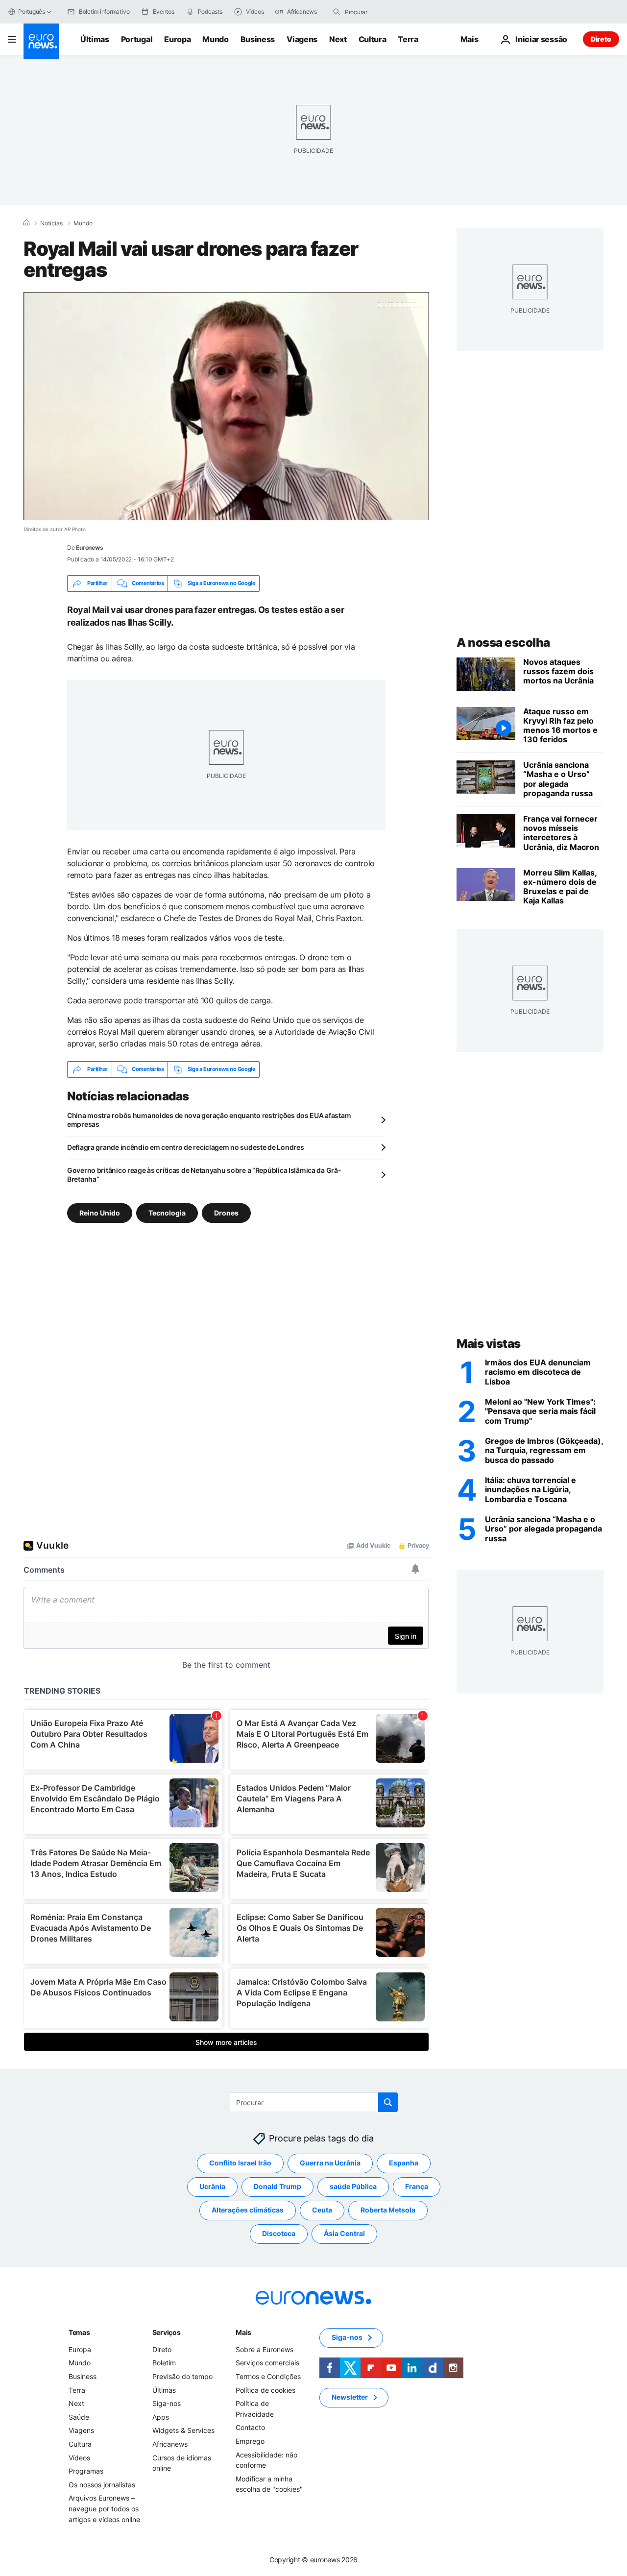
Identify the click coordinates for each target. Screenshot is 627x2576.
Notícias (51, 223)
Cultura (373, 39)
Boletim (164, 2363)
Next (338, 39)
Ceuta (322, 2210)
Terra (408, 39)
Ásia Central (344, 2233)
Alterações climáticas (248, 2210)
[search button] (337, 12)
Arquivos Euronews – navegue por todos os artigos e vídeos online (104, 2508)
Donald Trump (277, 2186)
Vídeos (79, 2457)
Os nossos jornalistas (102, 2484)
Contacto (250, 2427)
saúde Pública (353, 2186)
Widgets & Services (183, 2430)
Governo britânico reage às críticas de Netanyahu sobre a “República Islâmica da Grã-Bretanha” (204, 1175)
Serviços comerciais (267, 2363)
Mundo (215, 39)
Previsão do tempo (182, 2376)
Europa (177, 39)
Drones (226, 1212)
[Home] (26, 223)
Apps (161, 2417)
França (417, 2186)
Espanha (404, 2163)
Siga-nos (167, 2403)
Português (32, 12)
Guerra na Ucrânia (330, 2163)
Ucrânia (212, 2186)
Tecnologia (167, 1212)
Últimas (95, 39)
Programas (86, 2471)
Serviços (167, 2332)
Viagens (302, 39)
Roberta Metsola (388, 2210)
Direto (601, 39)
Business (258, 39)
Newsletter (350, 2397)
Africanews (170, 2444)
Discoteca (279, 2233)
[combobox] (386, 12)
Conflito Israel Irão (240, 2163)
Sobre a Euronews (265, 2349)
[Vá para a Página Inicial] (41, 41)
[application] (226, 406)
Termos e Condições (268, 2376)
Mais (243, 2332)
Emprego (250, 2441)
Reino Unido (100, 1212)
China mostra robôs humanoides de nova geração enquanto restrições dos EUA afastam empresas (209, 1120)
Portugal (137, 39)
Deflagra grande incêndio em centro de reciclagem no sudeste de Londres (185, 1147)
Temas (79, 2332)
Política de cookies (265, 2390)
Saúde (79, 2417)
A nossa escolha (503, 643)
